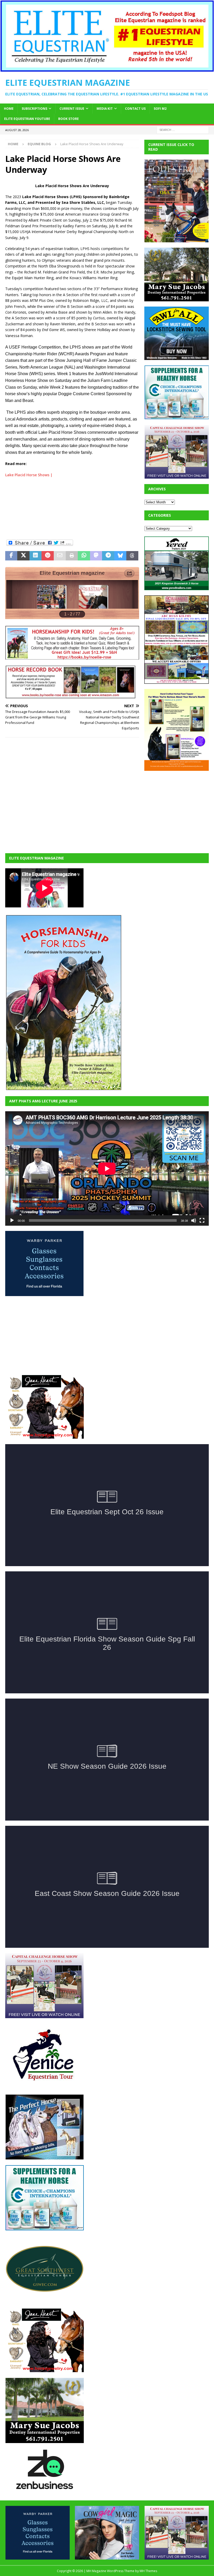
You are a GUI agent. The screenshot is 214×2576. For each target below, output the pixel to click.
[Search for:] (183, 129)
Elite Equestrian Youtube (27, 119)
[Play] (12, 1220)
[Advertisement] (72, 506)
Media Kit (105, 109)
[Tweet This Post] (23, 556)
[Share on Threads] (132, 556)
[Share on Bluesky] (120, 556)
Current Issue (72, 109)
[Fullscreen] (202, 1220)
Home (9, 109)
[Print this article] (72, 556)
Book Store (69, 119)
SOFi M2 (160, 109)
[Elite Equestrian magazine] (107, 69)
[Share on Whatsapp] (84, 556)
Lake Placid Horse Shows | (29, 475)
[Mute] (194, 1220)
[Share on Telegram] (108, 556)
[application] (107, 1168)
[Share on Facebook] (11, 556)
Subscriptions (34, 109)
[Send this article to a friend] (60, 556)
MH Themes (148, 2571)
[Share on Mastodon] (96, 556)
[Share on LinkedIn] (35, 556)
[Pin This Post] (47, 556)
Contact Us (135, 109)
